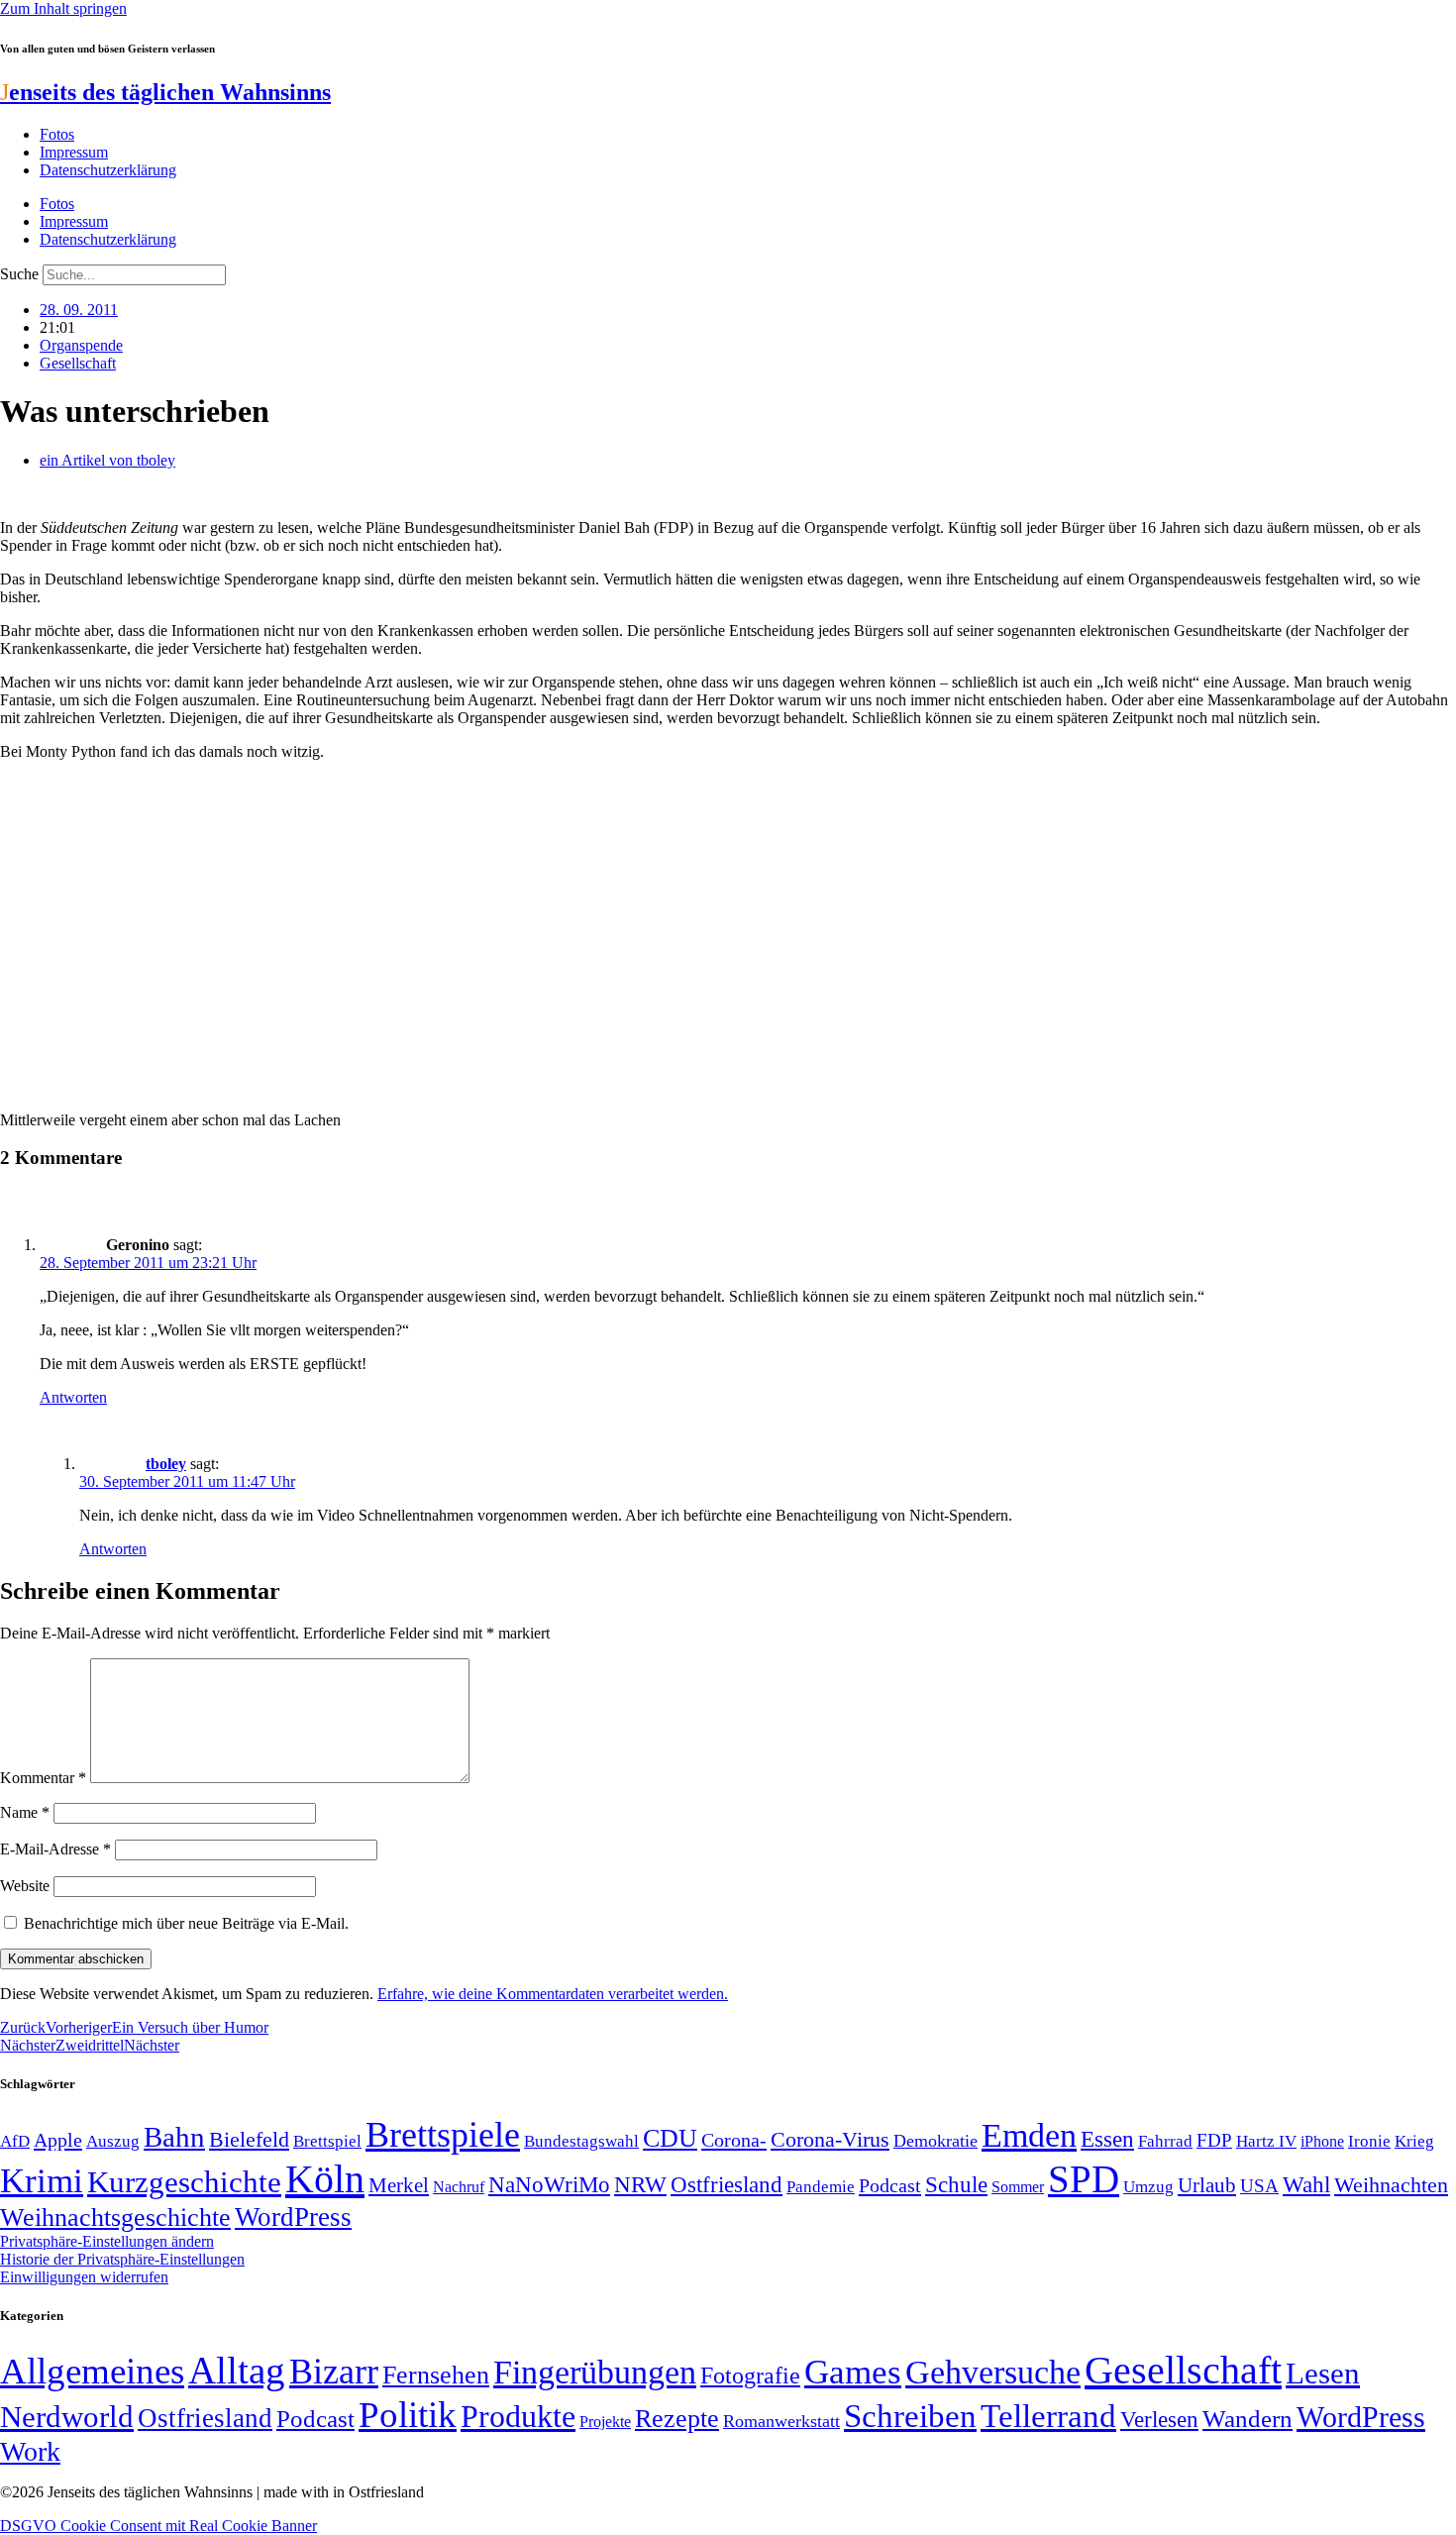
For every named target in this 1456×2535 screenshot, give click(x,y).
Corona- (734, 2140)
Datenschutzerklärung (108, 170)
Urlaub (1207, 2185)
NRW (640, 2184)
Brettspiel (327, 2141)
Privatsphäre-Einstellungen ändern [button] (107, 2241)
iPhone (1322, 2142)
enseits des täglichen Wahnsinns (165, 92)
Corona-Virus (830, 2139)
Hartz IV (1266, 2141)
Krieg (1414, 2141)
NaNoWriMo (549, 2185)
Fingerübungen (595, 2372)
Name (25, 1812)
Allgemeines (92, 2371)
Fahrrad (1165, 2141)
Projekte (605, 2422)
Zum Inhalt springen (63, 8)
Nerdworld (67, 2417)
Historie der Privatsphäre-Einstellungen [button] (122, 2259)
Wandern (1248, 2419)
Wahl (1306, 2184)
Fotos (57, 134)
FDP (1214, 2140)
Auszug (113, 2141)
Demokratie (936, 2141)
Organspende (81, 345)
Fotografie (750, 2376)
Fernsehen (436, 2375)
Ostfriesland (727, 2184)
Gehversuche (993, 2372)
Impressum (74, 152)
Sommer (1018, 2187)
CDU (670, 2138)
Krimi (42, 2181)
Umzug (1148, 2187)
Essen (1107, 2139)
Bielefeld (249, 2139)
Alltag (237, 2370)
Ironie (1369, 2141)
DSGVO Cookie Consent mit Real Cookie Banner (158, 2526)
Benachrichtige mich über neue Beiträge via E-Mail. (186, 1923)
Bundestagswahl (581, 2141)
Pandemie (821, 2187)
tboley (166, 1464)
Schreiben (910, 2416)
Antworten (73, 1397)
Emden (1029, 2135)
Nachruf (459, 2187)
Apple (58, 2140)
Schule (956, 2184)
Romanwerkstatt (781, 2421)
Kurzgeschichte (184, 2182)
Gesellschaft (78, 363)
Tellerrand (1048, 2416)
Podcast (890, 2185)
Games (853, 2372)
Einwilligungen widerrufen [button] (84, 2277)
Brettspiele (443, 2135)
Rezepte (677, 2419)
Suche (19, 274)
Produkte (518, 2416)
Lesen (1323, 2373)
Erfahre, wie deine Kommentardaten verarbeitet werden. (553, 1994)
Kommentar (43, 1778)
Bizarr (334, 2372)
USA (1259, 2186)
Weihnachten (1391, 2185)
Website (25, 1886)
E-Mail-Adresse (55, 1849)
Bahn (174, 2137)
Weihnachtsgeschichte (115, 2218)
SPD (1084, 2179)
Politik (408, 2415)
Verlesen (1159, 2419)
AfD (15, 2141)
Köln (325, 2179)
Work (30, 2451)
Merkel (399, 2185)
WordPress (293, 2217)
